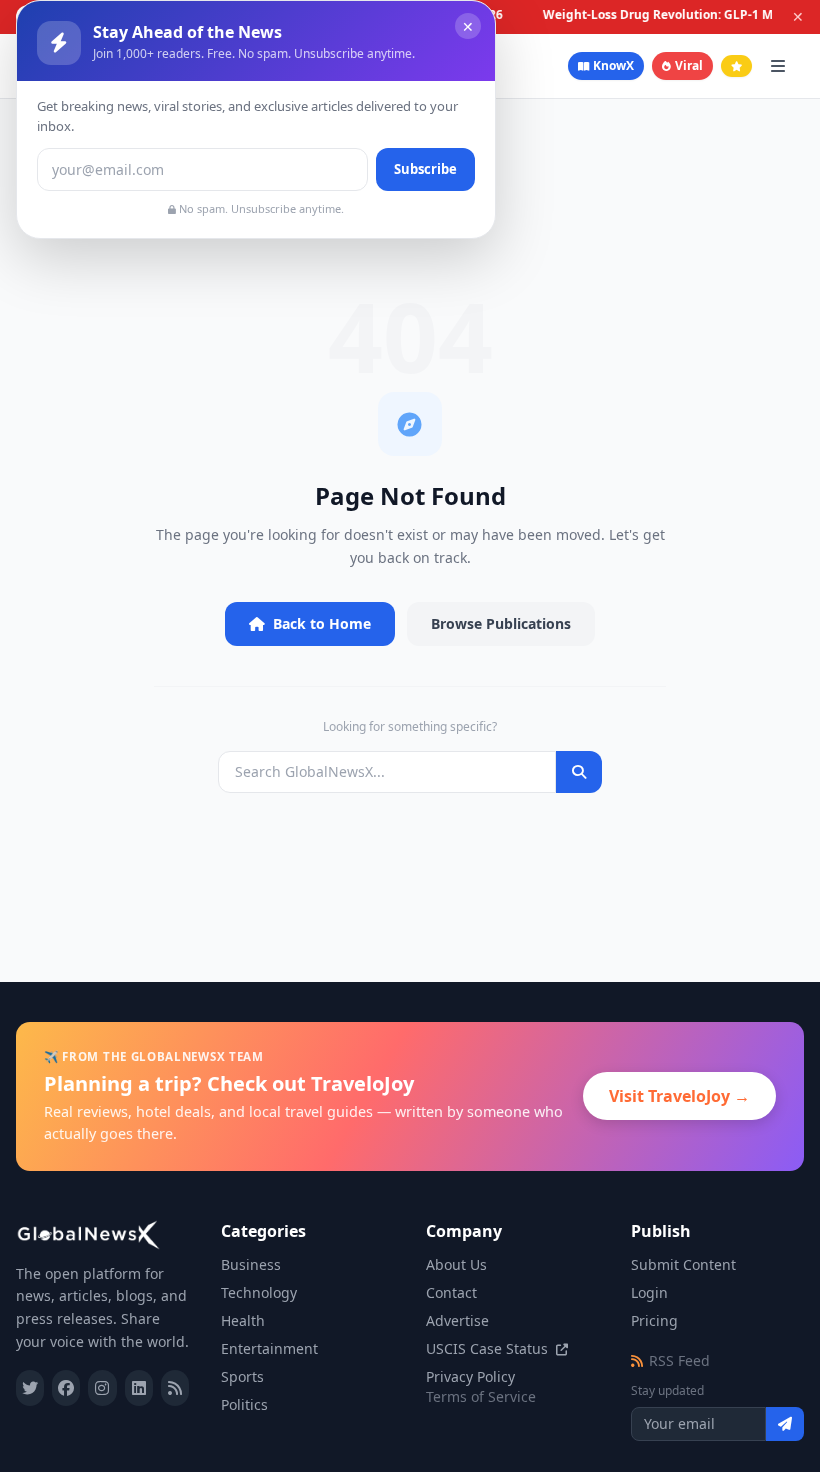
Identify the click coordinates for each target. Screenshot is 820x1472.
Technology (259, 1292)
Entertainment (269, 1348)
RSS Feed (679, 1360)
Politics (244, 1404)
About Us (456, 1264)
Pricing (654, 1320)
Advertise (457, 1320)
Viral (689, 65)
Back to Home (322, 623)
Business (251, 1264)
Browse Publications (501, 623)
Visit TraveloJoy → (679, 1096)
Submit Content (683, 1264)
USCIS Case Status (489, 1348)
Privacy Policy (470, 1376)
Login (649, 1292)
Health (243, 1320)
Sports (242, 1376)
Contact (451, 1292)
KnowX (613, 65)
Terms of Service (481, 1396)
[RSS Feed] (175, 1388)
